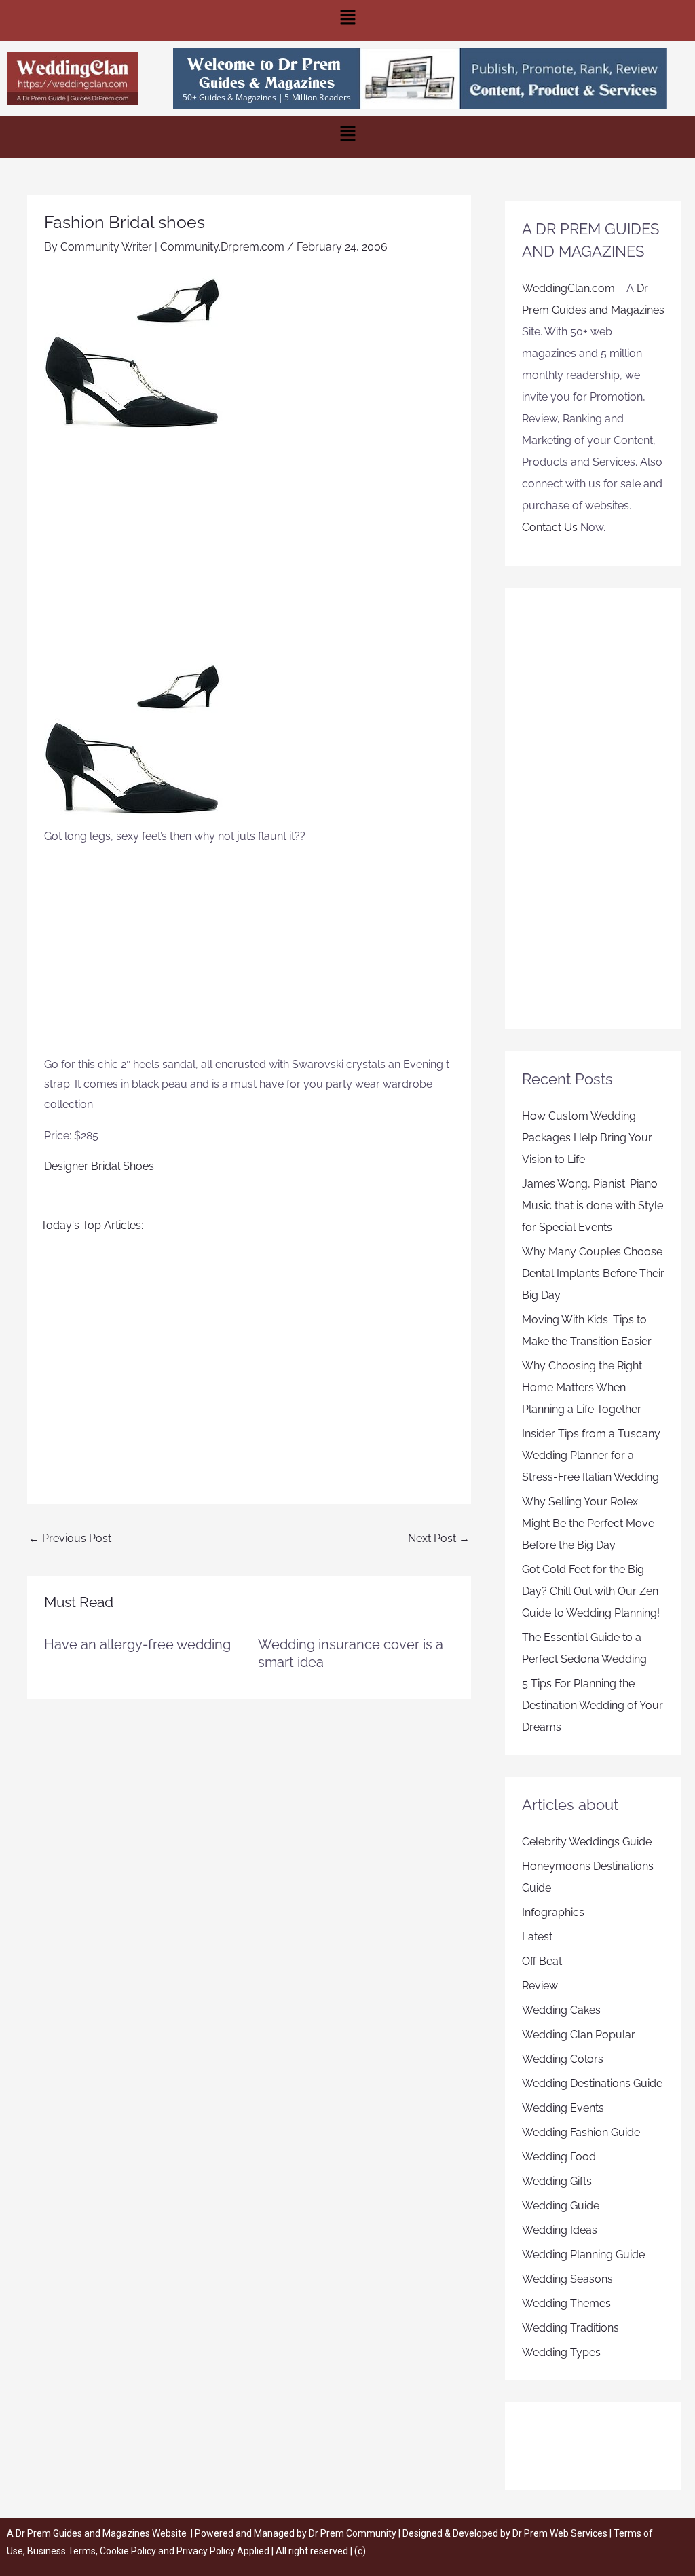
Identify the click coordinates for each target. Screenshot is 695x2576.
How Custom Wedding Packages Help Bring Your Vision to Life (587, 1138)
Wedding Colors (563, 2059)
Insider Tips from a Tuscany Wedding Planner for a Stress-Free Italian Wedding (591, 1455)
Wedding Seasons (567, 2279)
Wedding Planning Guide (583, 2255)
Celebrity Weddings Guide (587, 1842)
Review (540, 1986)
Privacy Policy (206, 2551)
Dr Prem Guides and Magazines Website (101, 2533)
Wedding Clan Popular (579, 2035)
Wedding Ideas (560, 2230)
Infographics (553, 1912)
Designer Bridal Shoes (99, 1166)
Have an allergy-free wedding (137, 1644)
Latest (537, 1937)
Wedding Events (563, 2108)
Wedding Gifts (557, 2181)
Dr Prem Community (353, 2533)
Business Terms (61, 2551)
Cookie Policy (129, 2551)
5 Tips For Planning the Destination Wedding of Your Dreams (593, 1705)
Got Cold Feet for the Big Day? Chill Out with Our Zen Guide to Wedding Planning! (591, 1591)
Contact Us (550, 527)
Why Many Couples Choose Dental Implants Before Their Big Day (593, 1273)
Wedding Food (559, 2157)
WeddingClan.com (568, 288)
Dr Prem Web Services (560, 2533)
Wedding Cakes (561, 2010)
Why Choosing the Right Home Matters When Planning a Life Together (582, 1387)
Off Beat (542, 1961)
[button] (347, 21)
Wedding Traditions (570, 2328)
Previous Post (70, 1538)
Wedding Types (561, 2352)
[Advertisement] (249, 546)
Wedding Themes (566, 2303)
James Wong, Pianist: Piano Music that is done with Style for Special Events (593, 1206)
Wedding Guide (561, 2206)
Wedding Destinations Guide (592, 2083)
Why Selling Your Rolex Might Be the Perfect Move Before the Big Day (588, 1523)
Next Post (439, 1538)
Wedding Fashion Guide (581, 2132)
